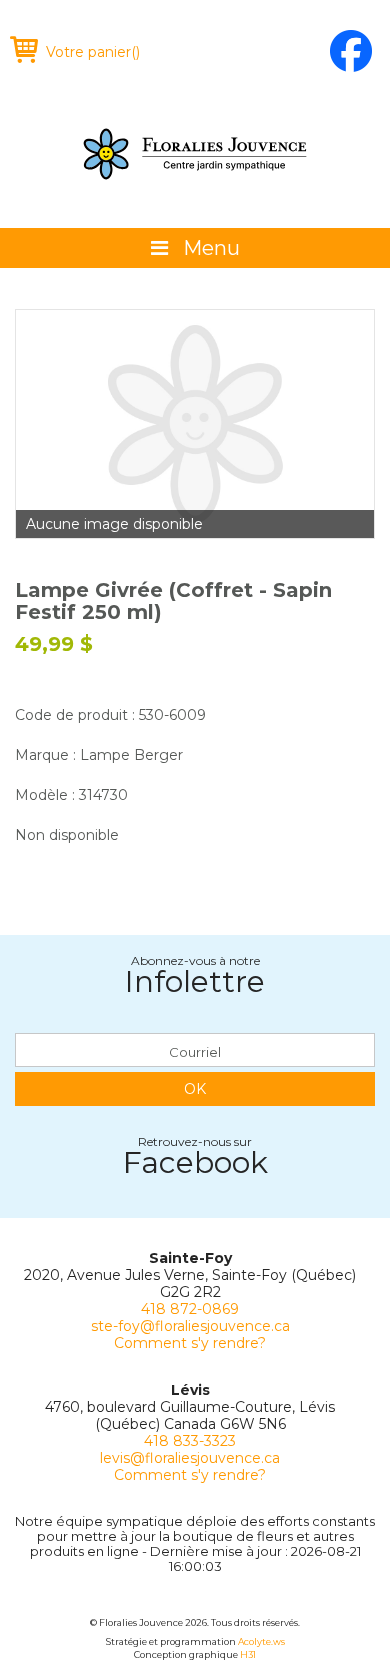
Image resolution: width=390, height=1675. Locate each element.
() (93, 52)
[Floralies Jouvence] (195, 154)
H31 (248, 1654)
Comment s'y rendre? (190, 1343)
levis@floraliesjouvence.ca (190, 1458)
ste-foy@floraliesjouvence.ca (190, 1326)
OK (195, 1089)
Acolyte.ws (261, 1641)
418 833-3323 (190, 1441)
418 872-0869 (190, 1309)
